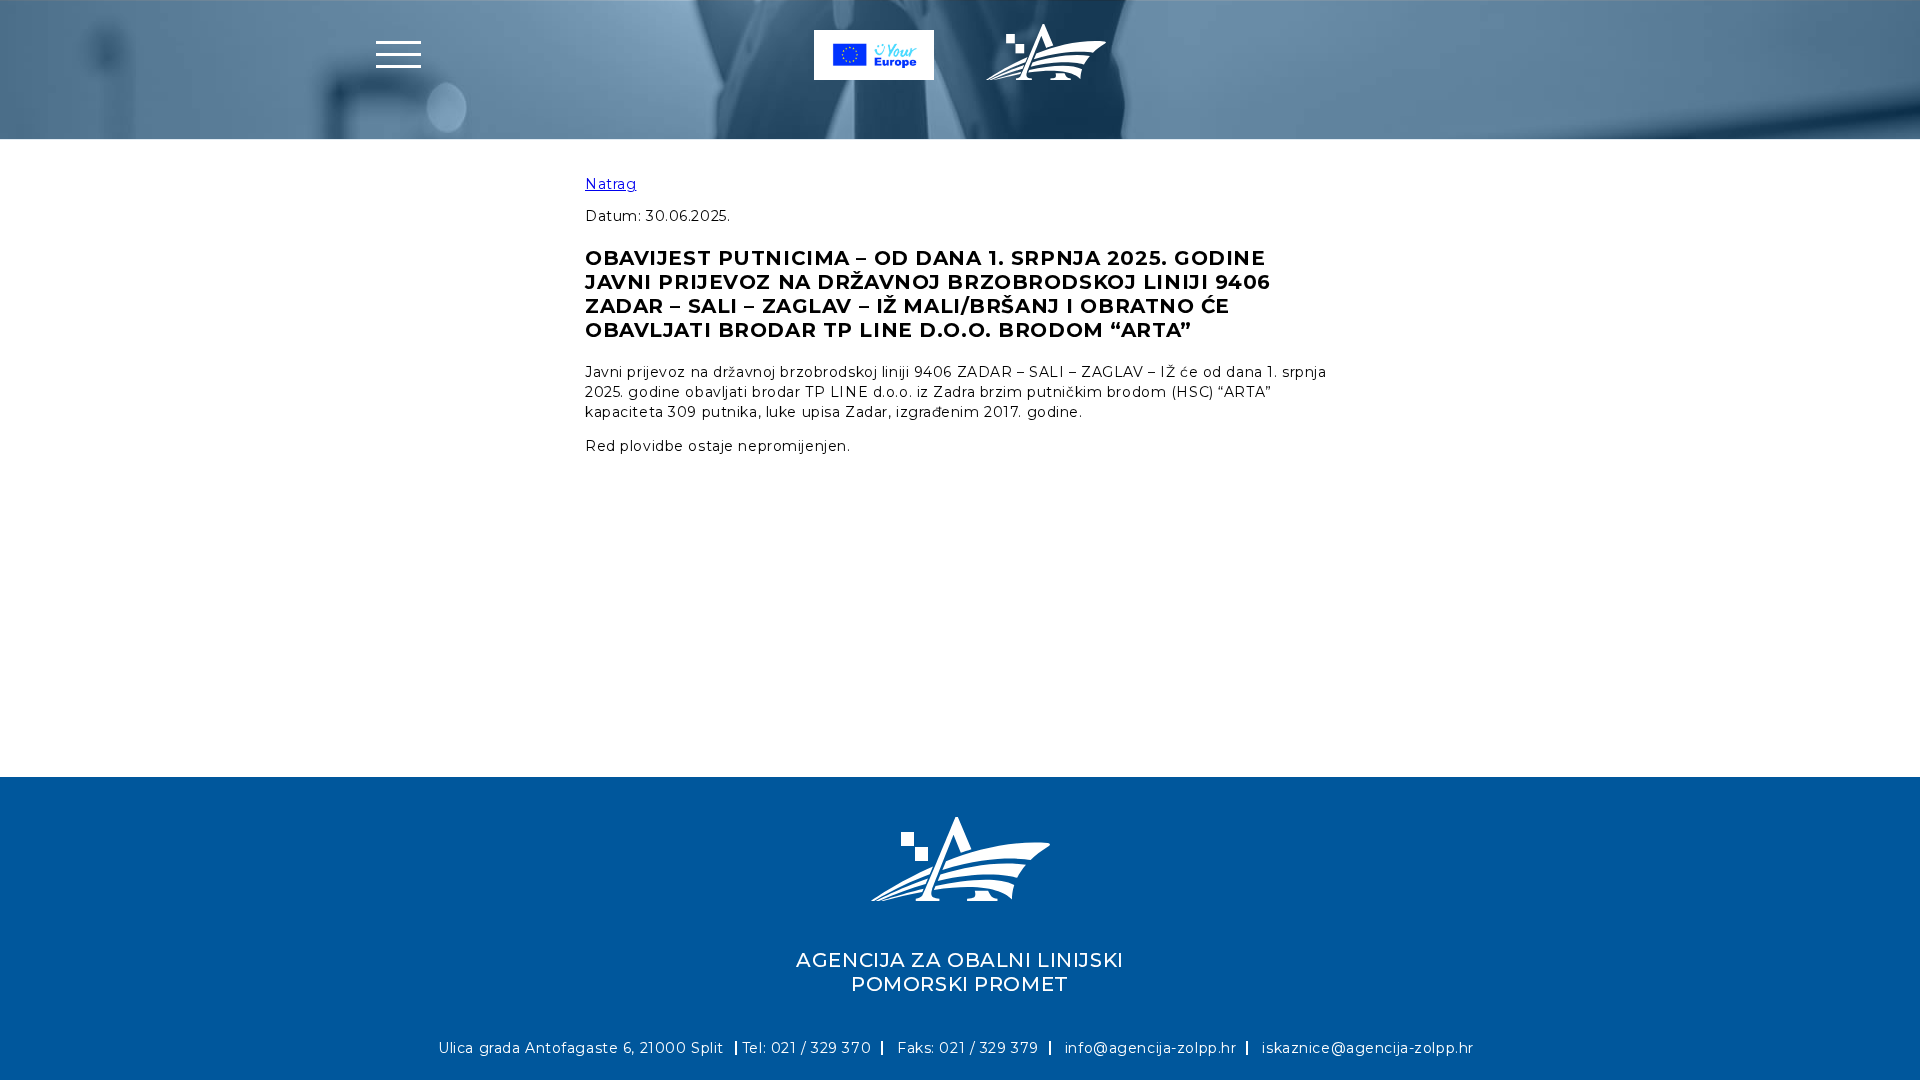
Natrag (610, 184)
